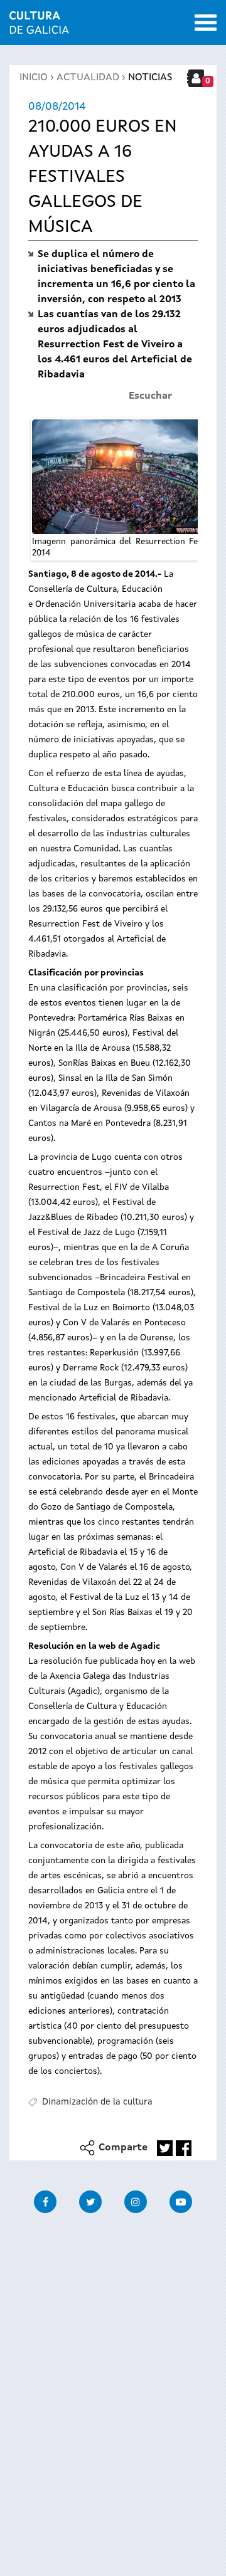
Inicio (34, 78)
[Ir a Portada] (39, 26)
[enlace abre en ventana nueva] (165, 2148)
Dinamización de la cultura (97, 2102)
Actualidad (88, 78)
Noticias (150, 78)
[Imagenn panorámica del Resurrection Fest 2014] (119, 477)
